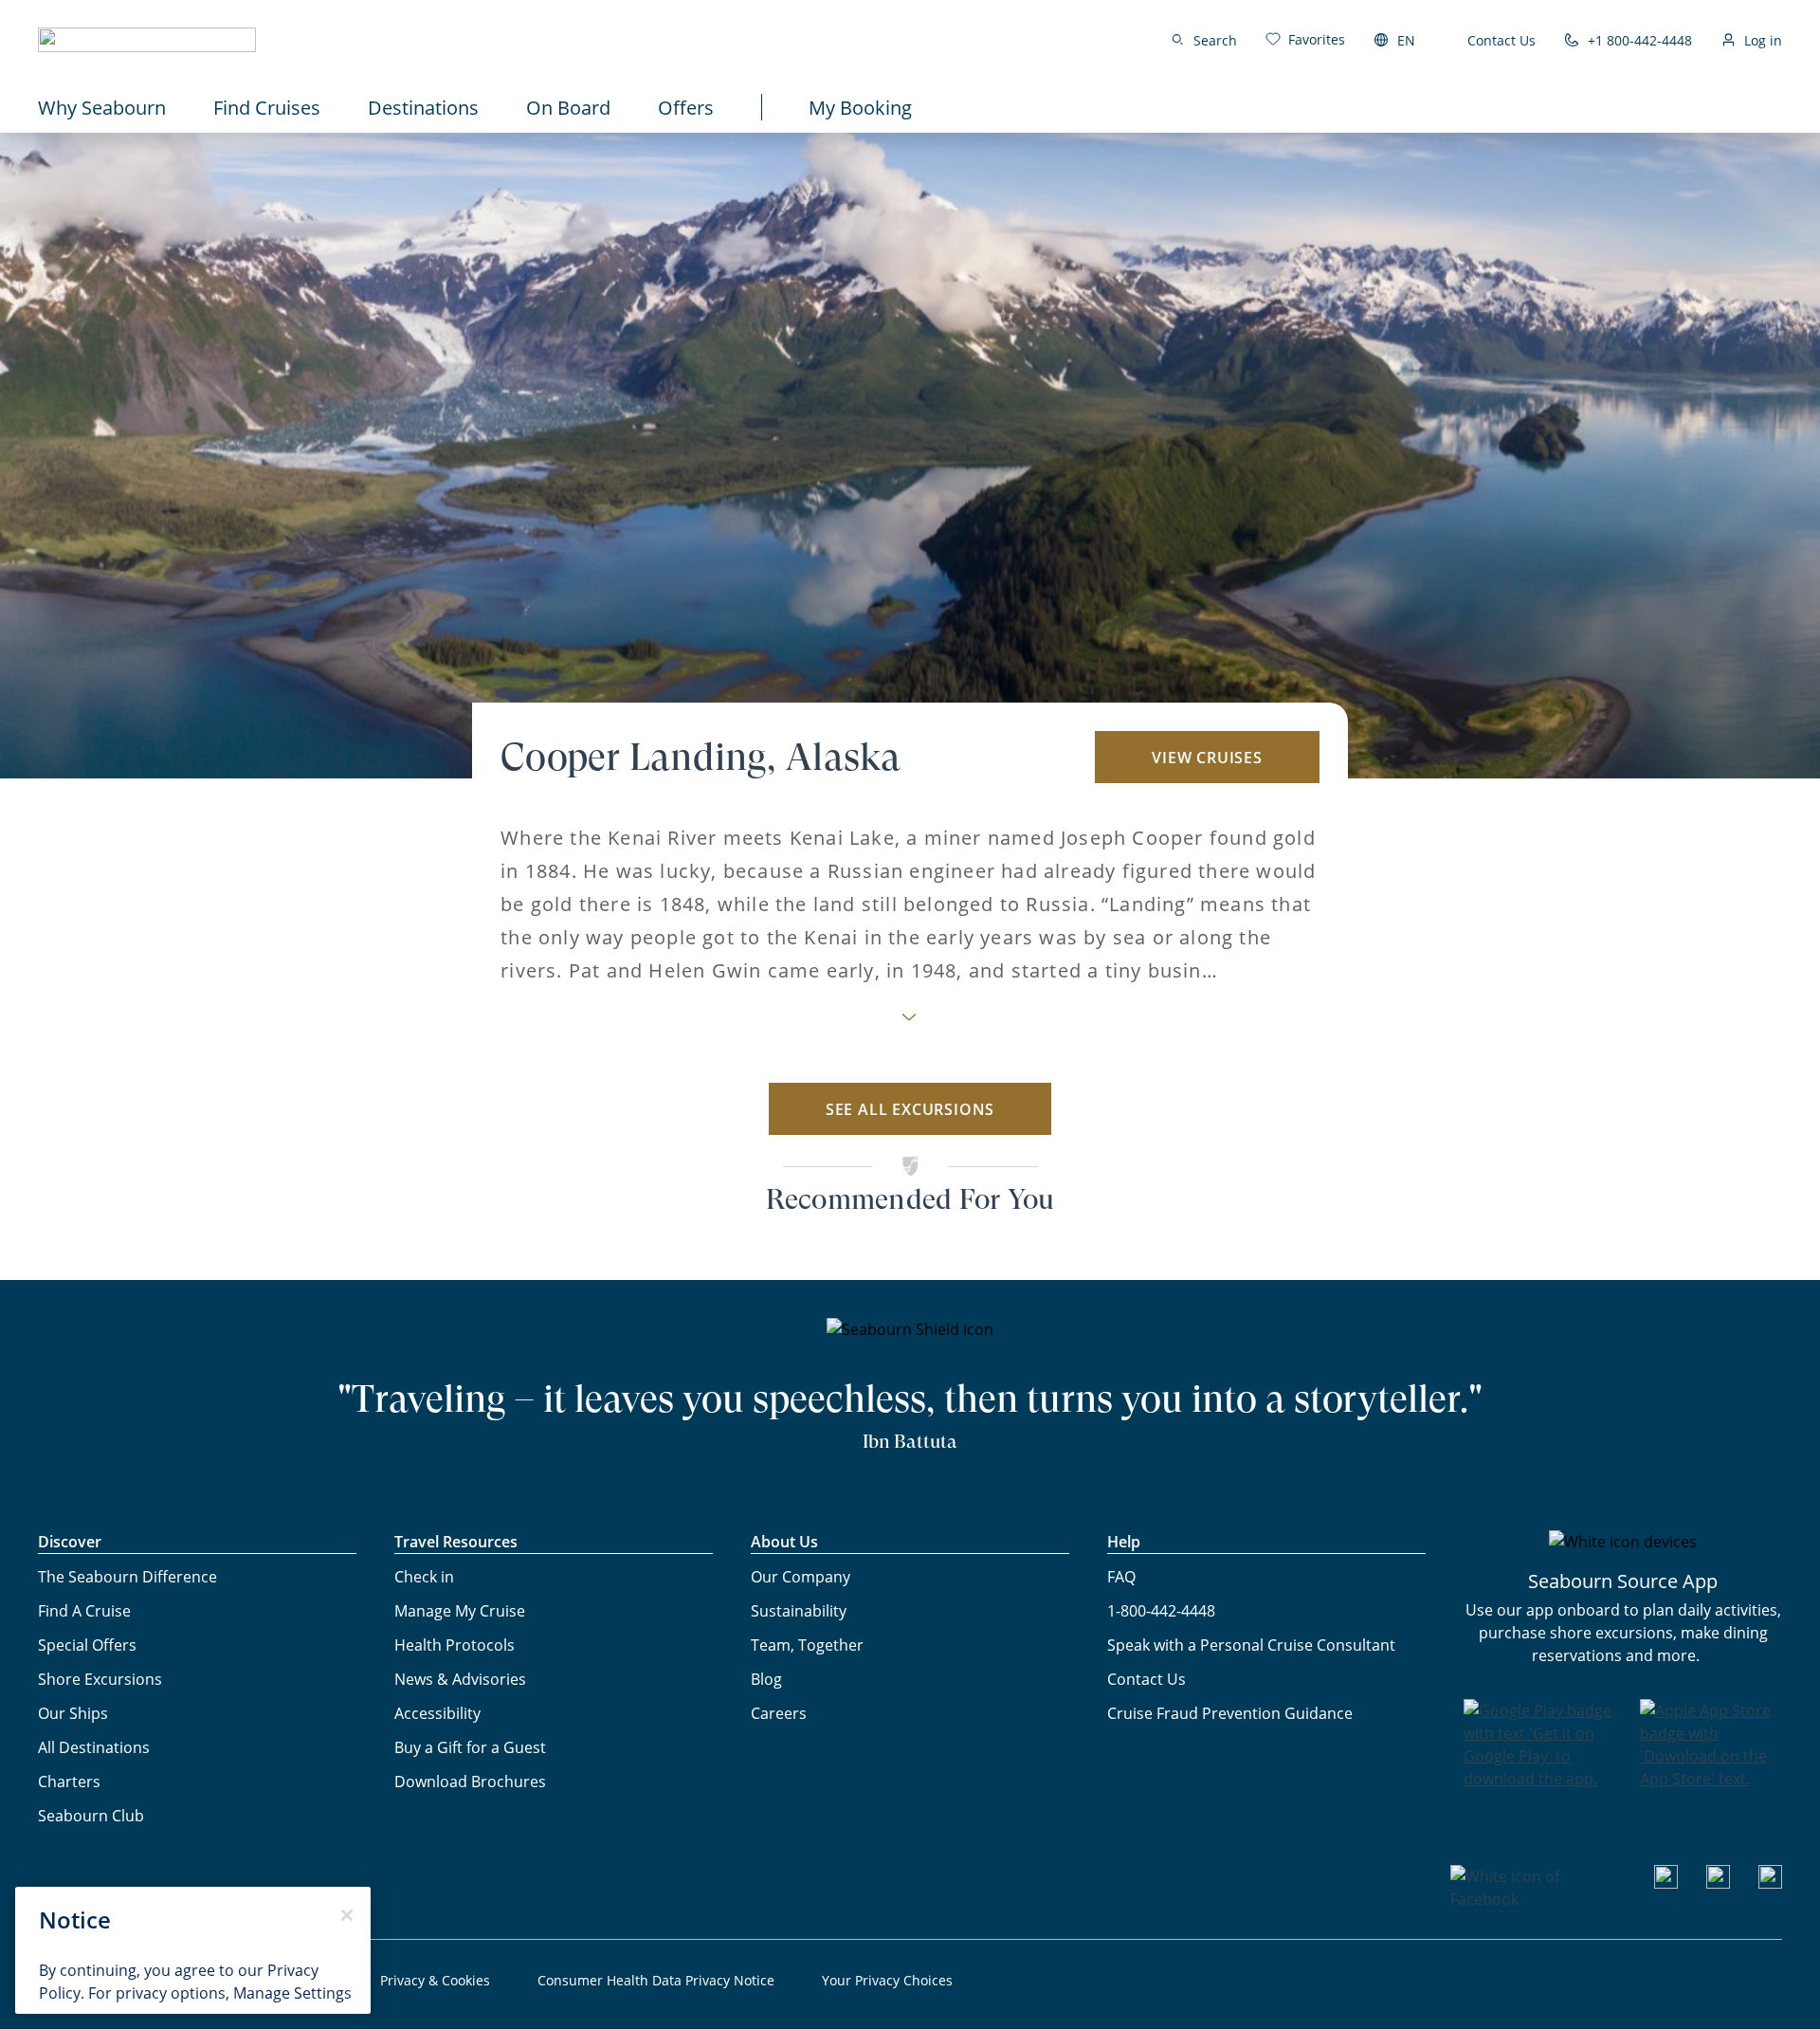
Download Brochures (470, 1781)
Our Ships (73, 1713)
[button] (147, 40)
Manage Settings (292, 1992)
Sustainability (799, 1610)
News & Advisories (460, 1679)
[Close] (347, 1915)
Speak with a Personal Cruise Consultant (1251, 1645)
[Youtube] (1666, 1883)
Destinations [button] (423, 107)
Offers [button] (686, 107)
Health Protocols (455, 1645)
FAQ (1121, 1576)
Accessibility (437, 1713)
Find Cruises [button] (267, 107)
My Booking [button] (860, 107)
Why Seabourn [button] (102, 107)
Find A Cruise (84, 1610)
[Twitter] (1770, 1883)
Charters (69, 1781)
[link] (1305, 39)
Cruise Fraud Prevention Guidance (1230, 1713)
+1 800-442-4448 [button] (1640, 40)
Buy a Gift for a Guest (470, 1747)
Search (1215, 40)
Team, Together (807, 1645)
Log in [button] (1763, 40)
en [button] (1406, 40)
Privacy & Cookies (435, 1980)
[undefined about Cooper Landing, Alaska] (910, 1023)
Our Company (801, 1576)
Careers (779, 1713)
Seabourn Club (91, 1815)
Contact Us (1501, 40)
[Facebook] (1538, 1899)
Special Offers (87, 1645)
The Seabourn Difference (127, 1576)
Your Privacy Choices (887, 1980)
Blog (766, 1679)
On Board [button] (568, 107)
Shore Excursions (100, 1679)
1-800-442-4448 (1161, 1610)
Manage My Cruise (460, 1610)
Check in (424, 1576)
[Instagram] (1718, 1883)
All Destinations (94, 1747)
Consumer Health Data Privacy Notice (656, 1980)
